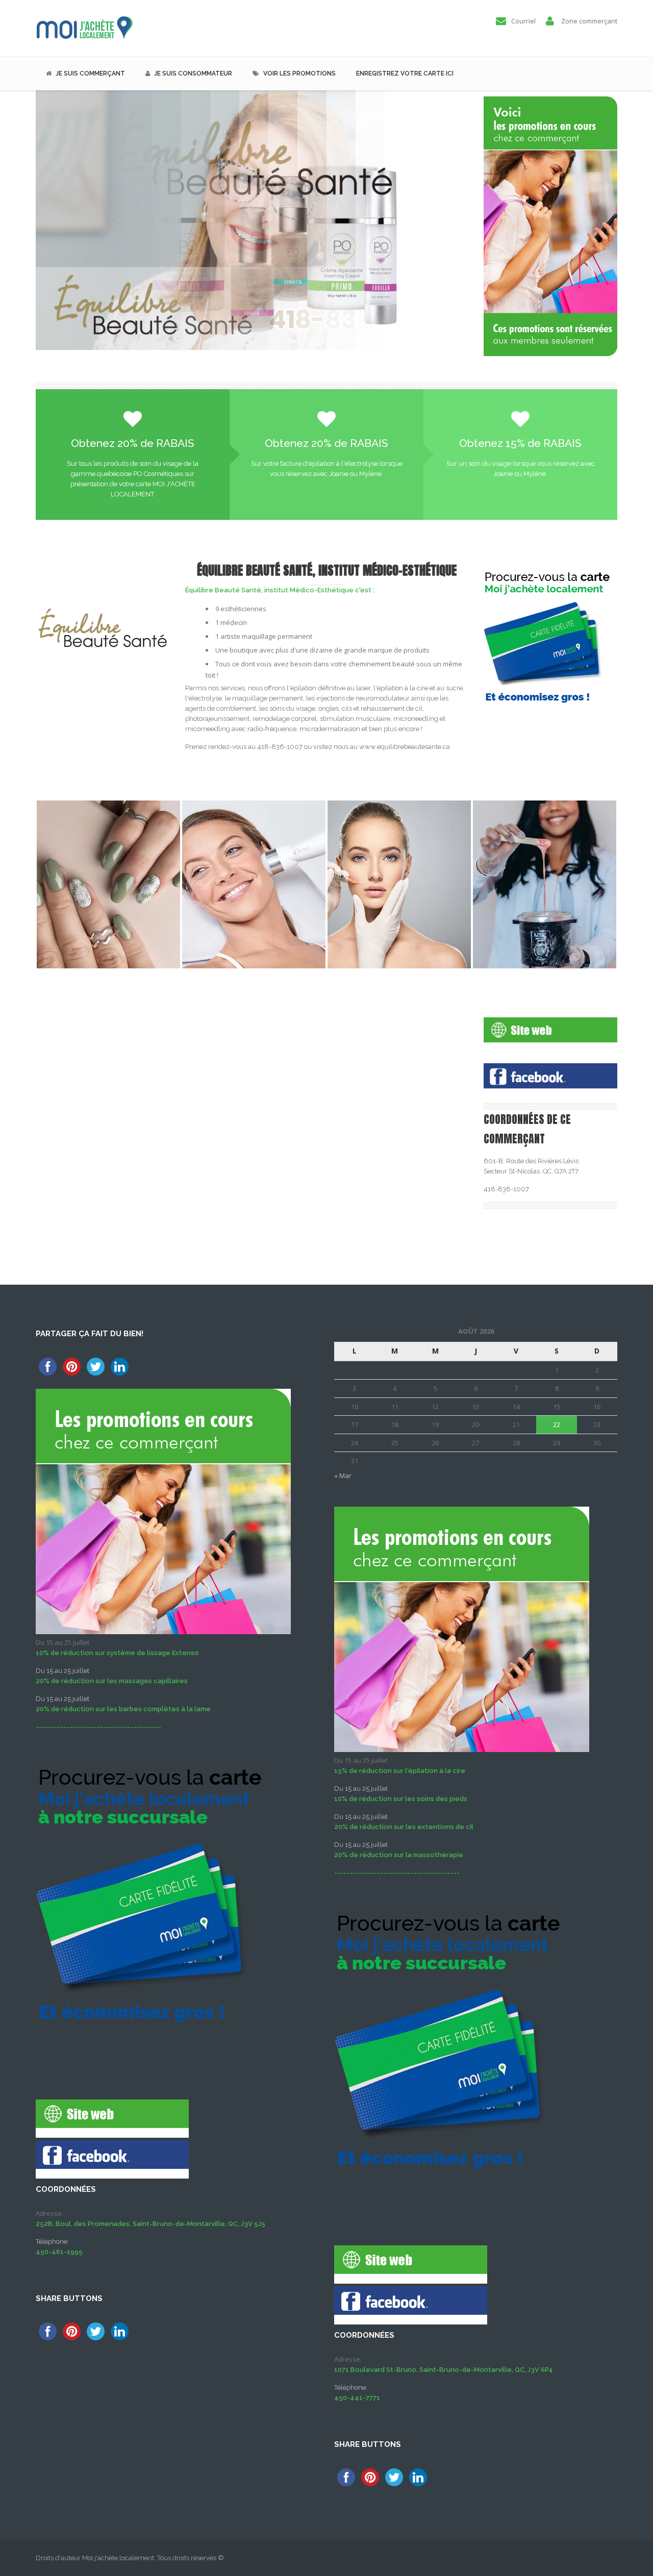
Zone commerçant (589, 21)
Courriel (523, 21)
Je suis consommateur (193, 73)
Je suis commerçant (90, 73)
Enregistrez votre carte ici (405, 73)
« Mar (343, 1475)
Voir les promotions (299, 73)
